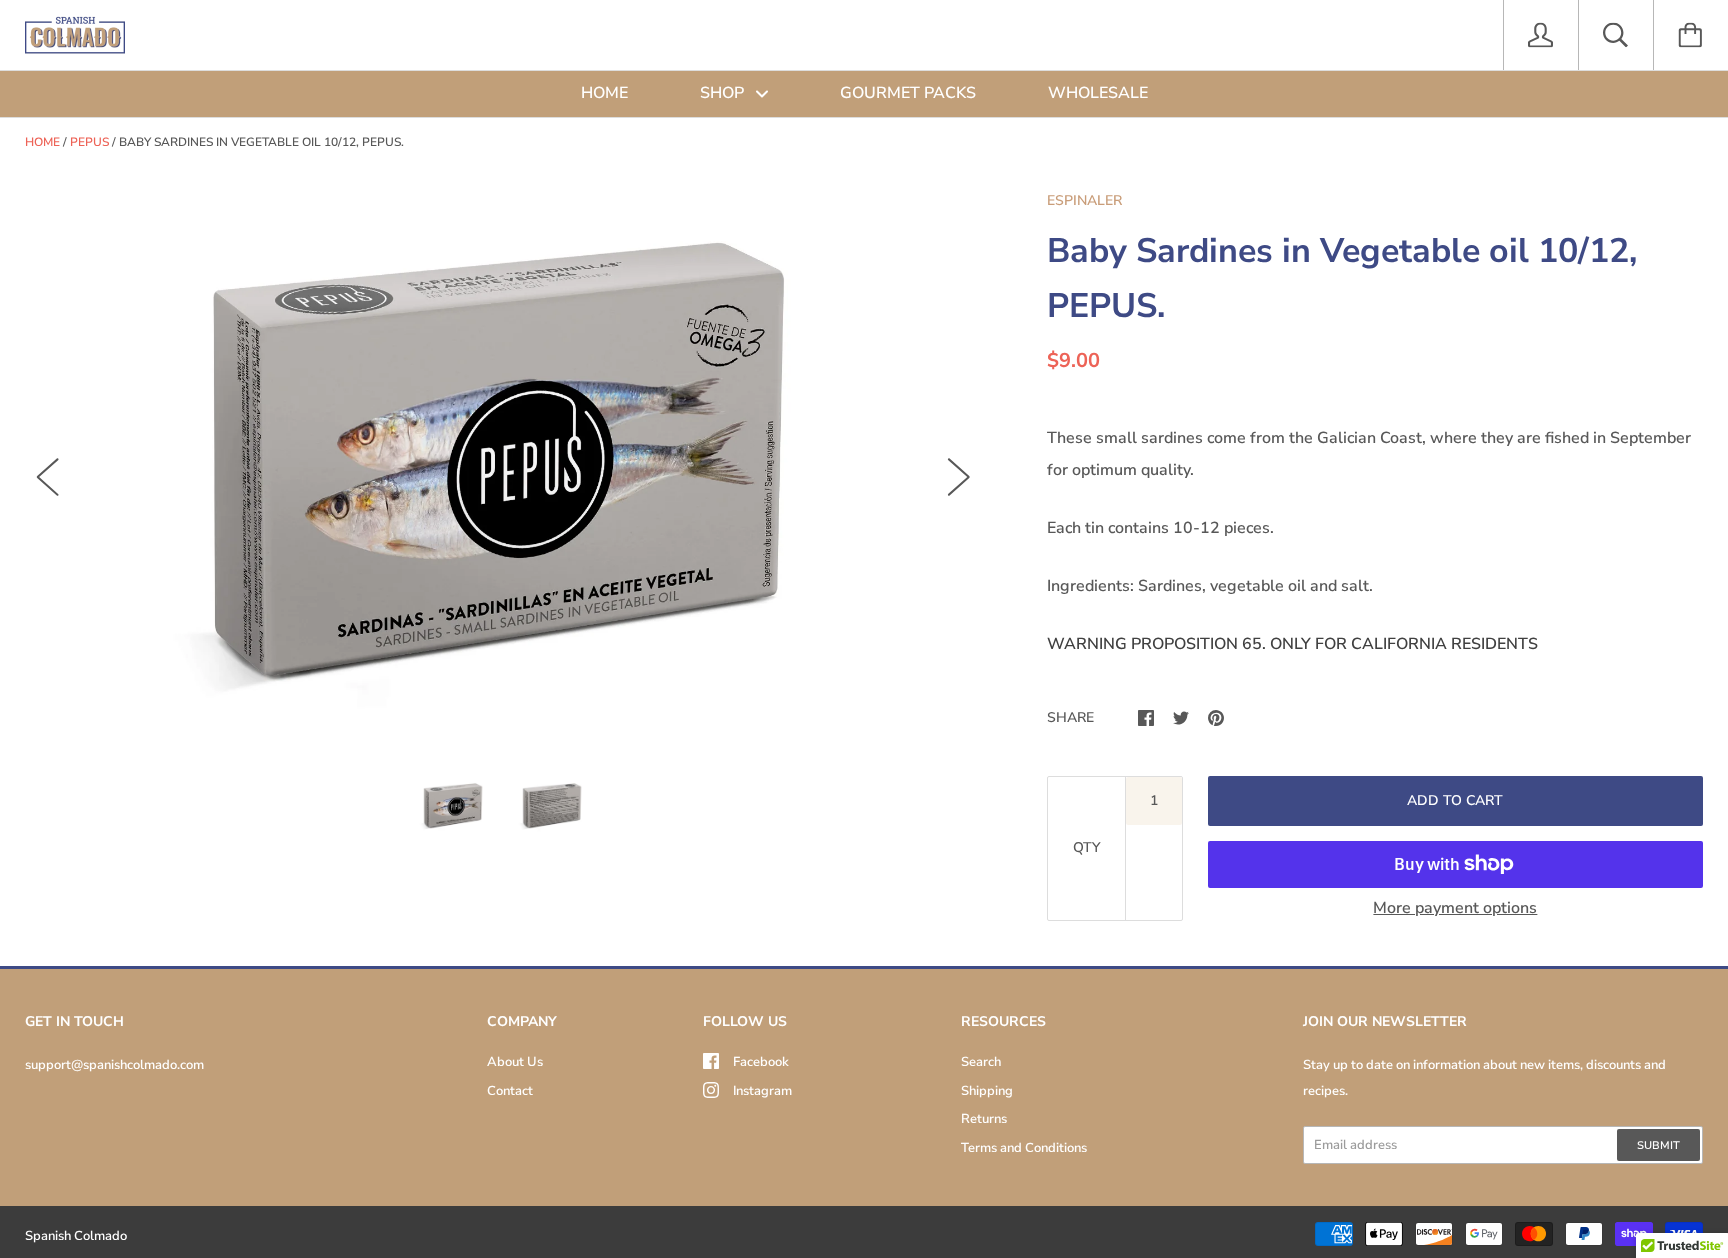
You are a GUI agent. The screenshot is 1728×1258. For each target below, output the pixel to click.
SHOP (724, 93)
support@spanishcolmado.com (114, 1065)
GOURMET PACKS (908, 93)
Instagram (762, 1091)
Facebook (761, 1062)
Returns (984, 1119)
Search (981, 1062)
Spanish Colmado (76, 1236)
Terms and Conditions (1024, 1148)
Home (42, 142)
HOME (604, 93)
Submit (1658, 1145)
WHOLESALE (1098, 93)
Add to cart (1455, 800)
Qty (1086, 847)
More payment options (1455, 908)
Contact (510, 1091)
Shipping (987, 1091)
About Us (515, 1062)
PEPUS (89, 142)
